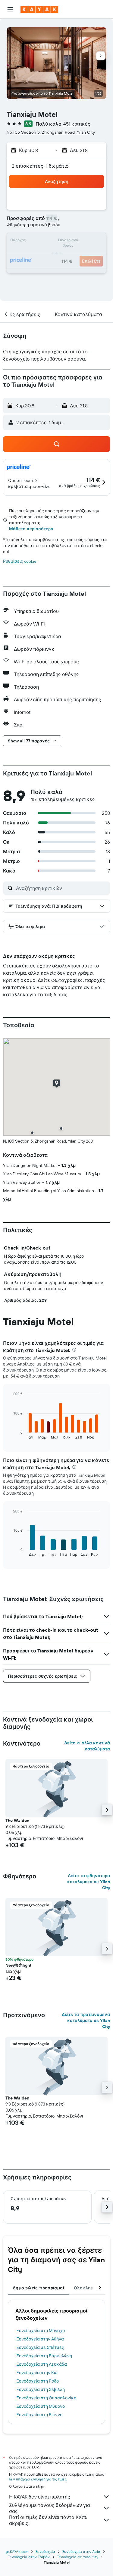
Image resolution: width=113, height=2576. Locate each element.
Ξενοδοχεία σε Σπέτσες (40, 2347)
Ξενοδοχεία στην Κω (37, 2373)
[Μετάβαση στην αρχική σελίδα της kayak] (39, 9)
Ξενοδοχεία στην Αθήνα (40, 2339)
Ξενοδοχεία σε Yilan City (78, 2557)
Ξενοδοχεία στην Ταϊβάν (29, 2557)
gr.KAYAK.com (17, 2552)
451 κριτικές (77, 124)
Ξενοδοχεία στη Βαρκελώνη (44, 2356)
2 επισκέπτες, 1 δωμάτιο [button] (40, 166)
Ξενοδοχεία (45, 2552)
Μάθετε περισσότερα (31, 529)
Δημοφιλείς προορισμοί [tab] (38, 2288)
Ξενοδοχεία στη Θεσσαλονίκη (46, 2398)
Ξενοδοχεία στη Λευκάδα (42, 2364)
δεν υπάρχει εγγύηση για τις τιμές (38, 2479)
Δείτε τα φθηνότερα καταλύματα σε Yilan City (89, 1882)
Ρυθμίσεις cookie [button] (20, 561)
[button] (10, 9)
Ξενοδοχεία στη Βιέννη (39, 2415)
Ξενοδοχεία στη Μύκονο (41, 2406)
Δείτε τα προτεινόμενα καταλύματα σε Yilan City (86, 2020)
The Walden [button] (17, 1820)
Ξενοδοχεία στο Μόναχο (41, 2331)
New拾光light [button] (18, 1965)
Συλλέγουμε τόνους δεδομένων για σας (50, 2508)
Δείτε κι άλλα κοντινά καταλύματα (87, 1746)
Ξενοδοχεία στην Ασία (81, 2552)
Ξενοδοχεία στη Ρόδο (38, 2381)
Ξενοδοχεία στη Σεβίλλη (41, 2389)
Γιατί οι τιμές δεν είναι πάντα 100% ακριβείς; (48, 2520)
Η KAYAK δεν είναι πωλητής (40, 2497)
